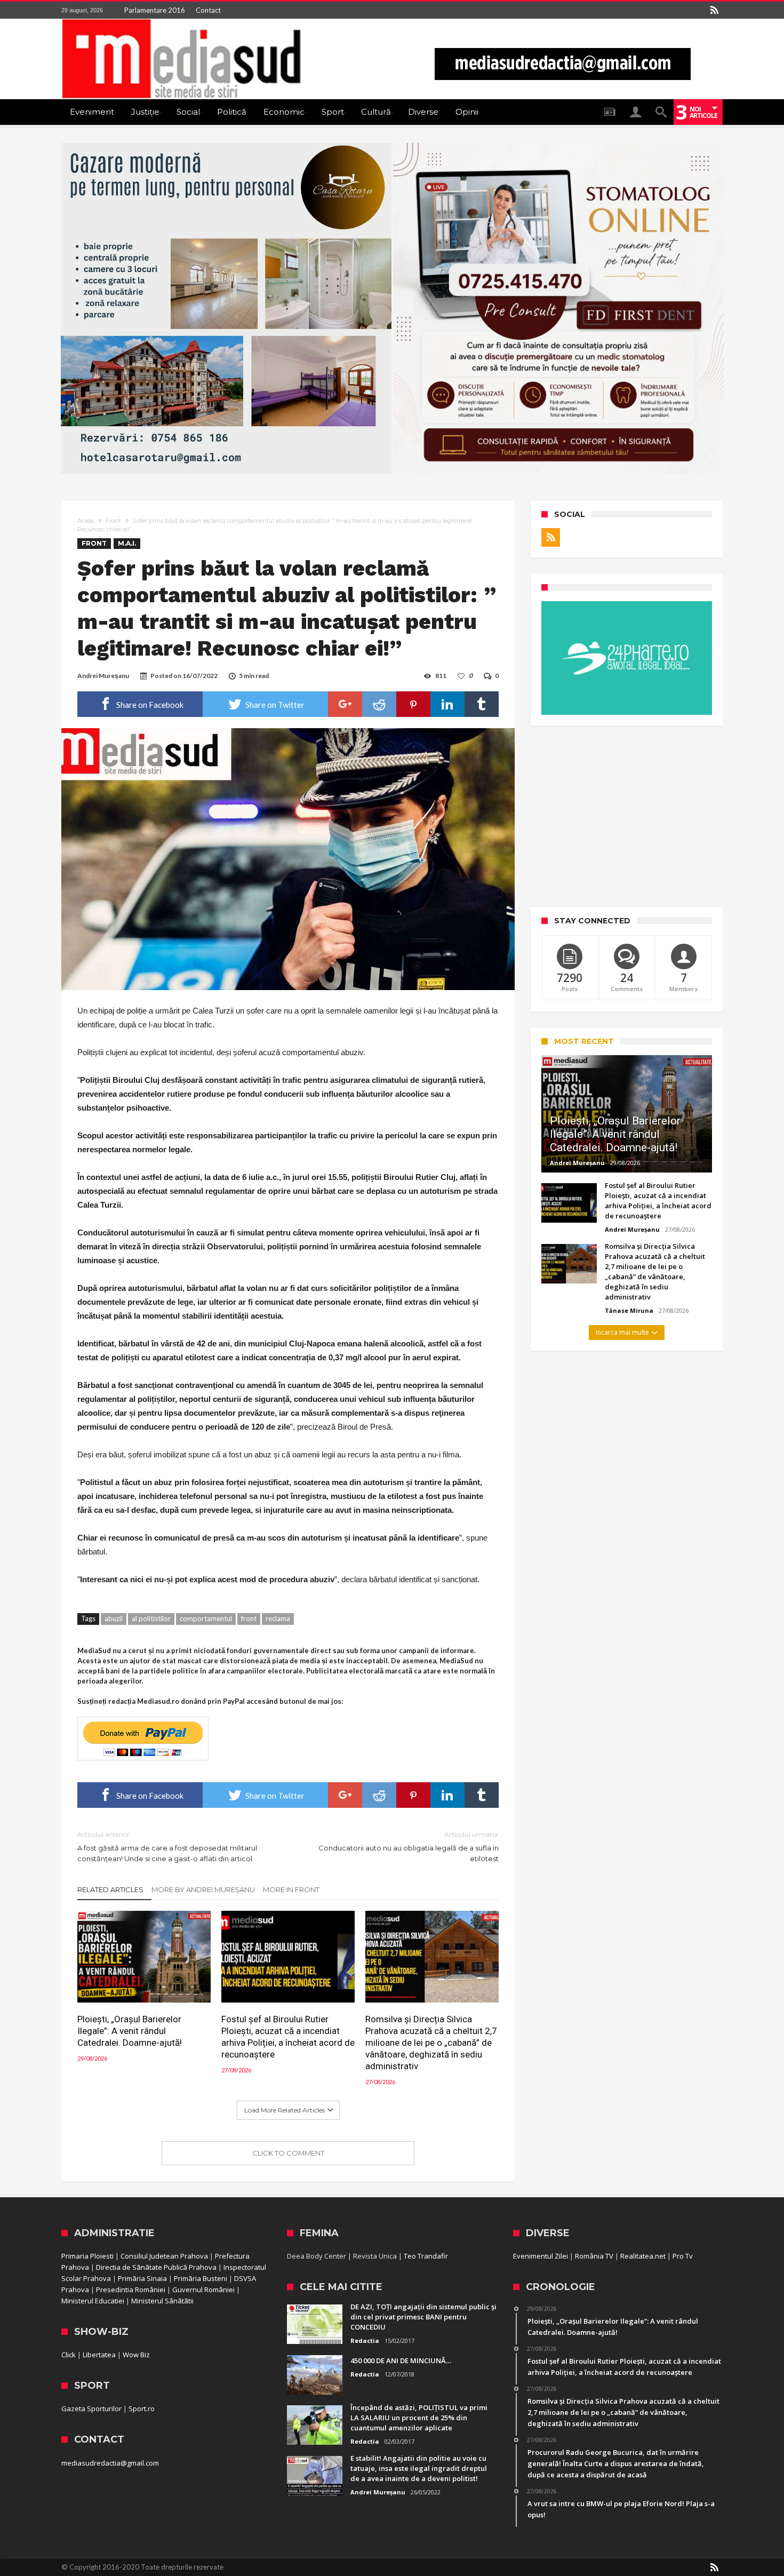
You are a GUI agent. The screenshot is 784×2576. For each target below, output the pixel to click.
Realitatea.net (643, 2256)
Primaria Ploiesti (87, 2256)
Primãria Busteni (201, 2278)
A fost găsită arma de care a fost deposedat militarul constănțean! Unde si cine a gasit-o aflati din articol (167, 1847)
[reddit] (379, 704)
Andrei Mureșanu (103, 676)
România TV (594, 2256)
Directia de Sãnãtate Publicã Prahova (156, 2267)
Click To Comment (288, 2153)
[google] (345, 704)
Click (69, 2355)
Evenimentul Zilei (541, 2256)
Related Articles (110, 1889)
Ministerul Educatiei (93, 2301)
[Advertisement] (627, 816)
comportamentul (206, 1618)
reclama (278, 1618)
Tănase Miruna (629, 1310)
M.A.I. (127, 543)
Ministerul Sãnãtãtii (162, 2301)
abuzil (114, 1618)
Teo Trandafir (426, 2256)
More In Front (291, 1889)
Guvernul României (203, 2290)
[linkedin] (447, 704)
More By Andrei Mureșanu (203, 1889)
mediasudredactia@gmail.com (110, 2463)
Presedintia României (131, 2290)
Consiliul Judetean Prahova (164, 2256)
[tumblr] (482, 704)
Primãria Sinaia (142, 2278)
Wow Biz (136, 2355)
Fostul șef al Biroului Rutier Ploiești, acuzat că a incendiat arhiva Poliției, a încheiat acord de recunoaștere (288, 2037)
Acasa (86, 521)
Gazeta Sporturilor (91, 2408)
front (249, 1618)
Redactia (365, 2340)
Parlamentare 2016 (155, 10)
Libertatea (99, 2355)
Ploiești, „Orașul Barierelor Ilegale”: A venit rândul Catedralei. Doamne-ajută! (130, 2031)
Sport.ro (142, 2408)
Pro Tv (683, 2256)
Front (113, 521)
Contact (208, 10)
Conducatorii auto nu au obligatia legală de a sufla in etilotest (409, 1847)
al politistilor (151, 1618)
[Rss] (714, 10)
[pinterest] (413, 704)
